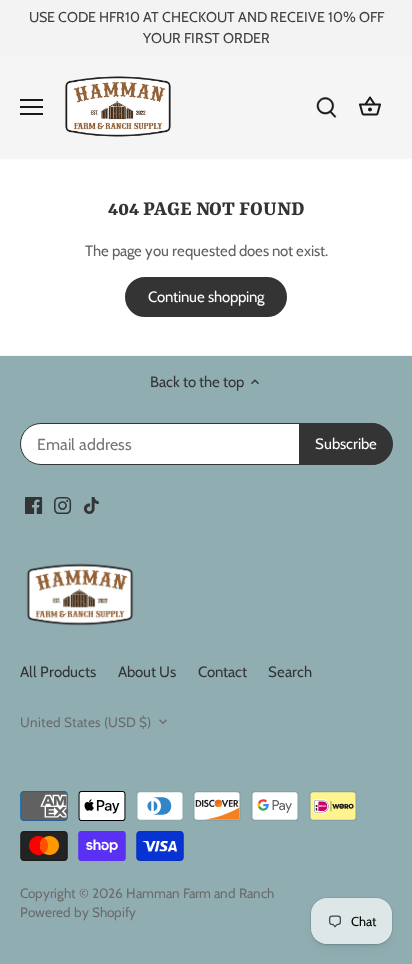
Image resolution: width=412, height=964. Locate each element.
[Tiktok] (91, 504)
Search (290, 672)
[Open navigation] (31, 107)
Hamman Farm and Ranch (200, 893)
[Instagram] (62, 504)
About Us (147, 672)
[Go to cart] (370, 106)
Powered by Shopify (78, 912)
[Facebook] (33, 504)
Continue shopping (206, 297)
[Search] (326, 106)
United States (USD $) (85, 722)
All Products (58, 672)
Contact (222, 672)
